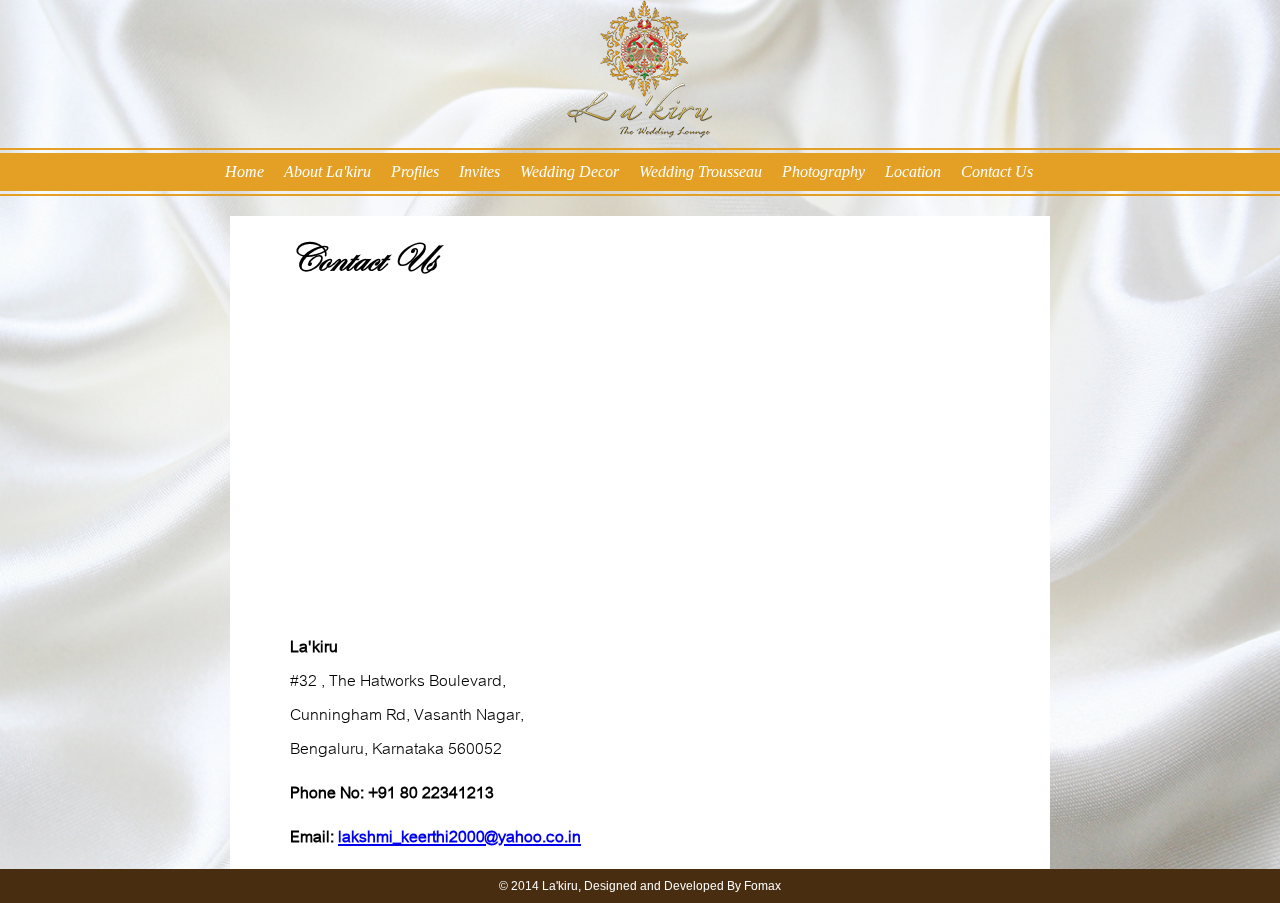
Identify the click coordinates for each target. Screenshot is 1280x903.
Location (913, 171)
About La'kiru (327, 171)
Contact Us (997, 171)
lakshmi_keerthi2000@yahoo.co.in (459, 837)
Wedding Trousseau (700, 171)
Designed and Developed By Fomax (682, 886)
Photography (823, 171)
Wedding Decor (569, 171)
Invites (479, 171)
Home (244, 171)
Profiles (415, 171)
